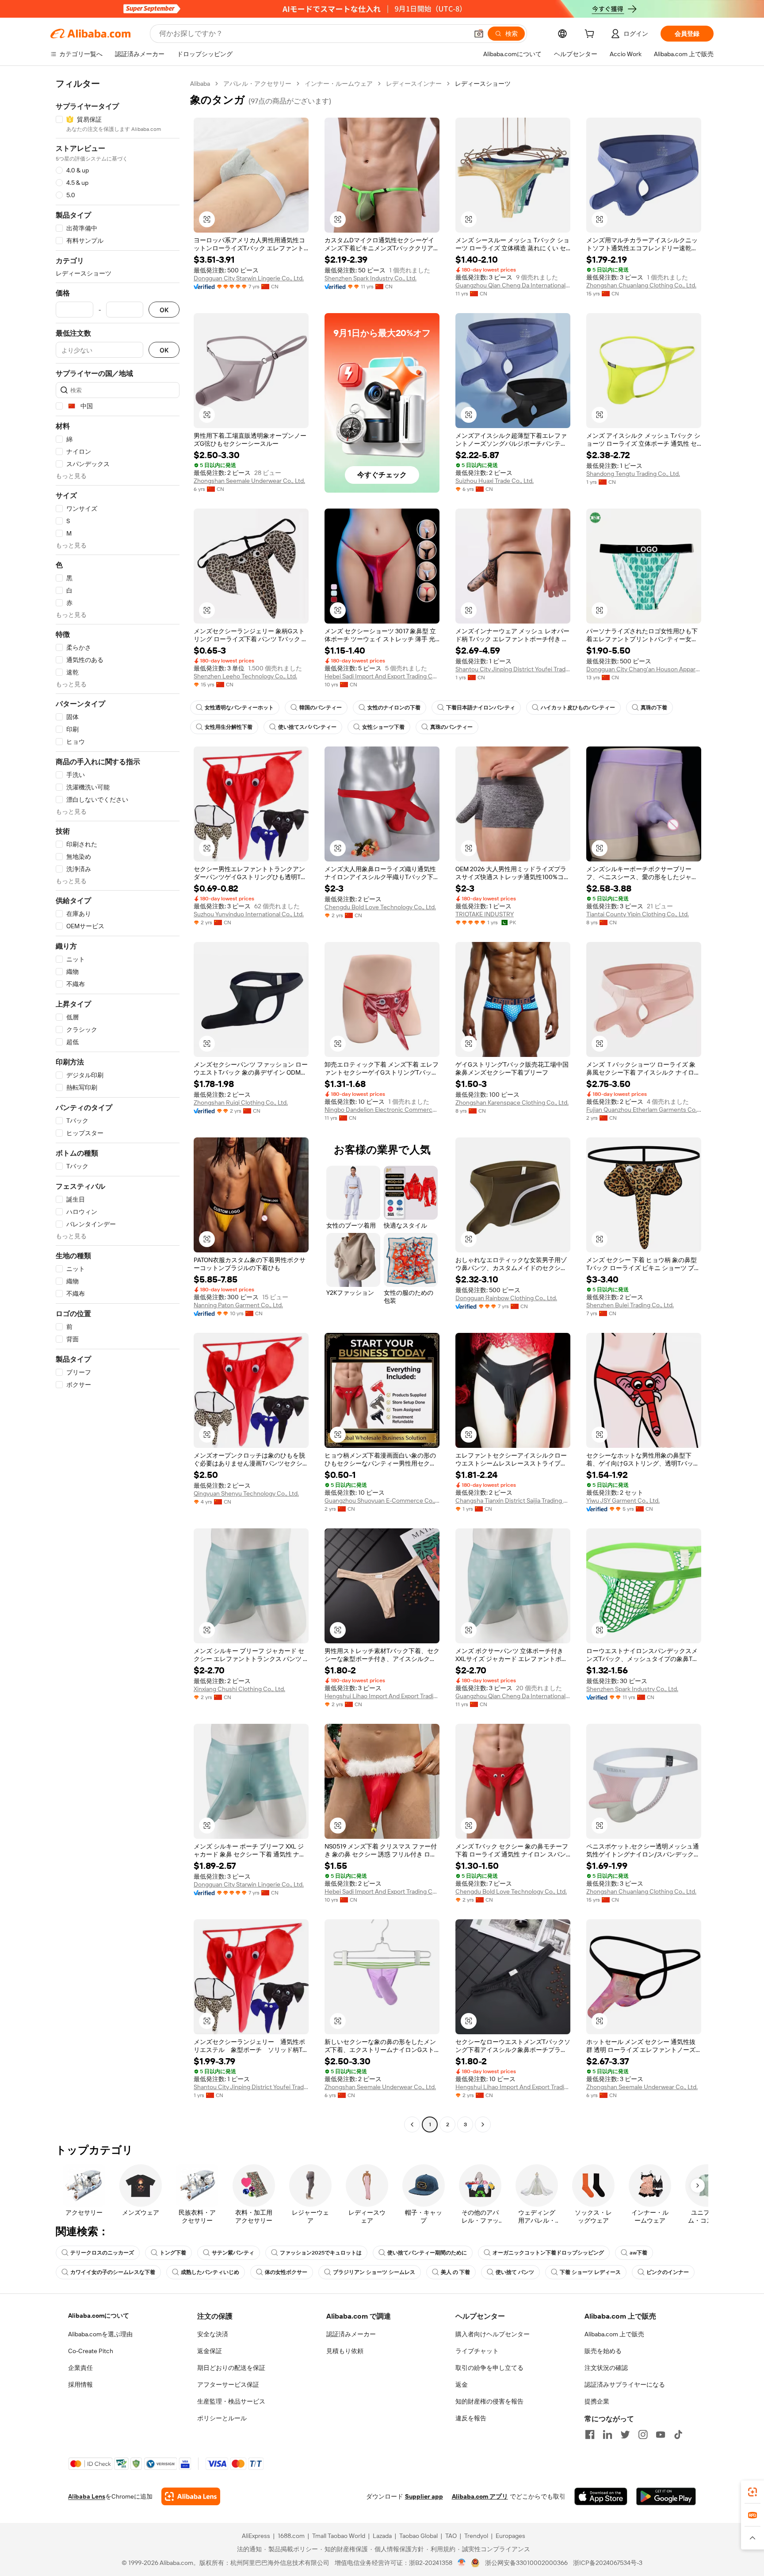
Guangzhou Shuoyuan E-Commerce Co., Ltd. (382, 1500)
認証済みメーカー (351, 2334)
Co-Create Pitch (91, 2351)
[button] (479, 34)
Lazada (382, 2536)
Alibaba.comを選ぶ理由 (100, 2334)
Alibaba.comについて (99, 2316)
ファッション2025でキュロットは (321, 2253)
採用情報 (80, 2385)
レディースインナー (414, 84)
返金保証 (210, 2351)
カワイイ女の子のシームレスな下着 (113, 2272)
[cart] (591, 35)
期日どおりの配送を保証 (231, 2368)
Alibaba (200, 84)
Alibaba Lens (87, 2496)
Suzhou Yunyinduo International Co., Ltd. (249, 914)
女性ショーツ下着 (383, 727)
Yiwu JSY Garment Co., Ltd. (623, 1500)
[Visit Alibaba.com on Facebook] (590, 2434)
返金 (462, 2385)
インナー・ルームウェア (339, 84)
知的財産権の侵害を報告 (489, 2401)
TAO (451, 2536)
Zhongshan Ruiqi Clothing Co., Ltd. (241, 1102)
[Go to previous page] (412, 2124)
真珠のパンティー (451, 727)
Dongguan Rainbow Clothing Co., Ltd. (506, 1298)
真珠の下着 (654, 708)
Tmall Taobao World (339, 2536)
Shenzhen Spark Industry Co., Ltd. (371, 278)
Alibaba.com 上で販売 (614, 2334)
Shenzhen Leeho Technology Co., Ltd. (245, 676)
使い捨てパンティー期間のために (427, 2253)
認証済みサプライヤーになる (625, 2385)
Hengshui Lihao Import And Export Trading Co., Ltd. (382, 1696)
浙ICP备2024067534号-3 (608, 2563)
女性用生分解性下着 (229, 727)
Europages (510, 2536)
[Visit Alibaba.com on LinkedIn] (607, 2434)
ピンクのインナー (668, 2272)
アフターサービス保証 (228, 2385)
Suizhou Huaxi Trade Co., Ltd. (495, 481)
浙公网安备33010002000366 (526, 2563)
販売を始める (603, 2351)
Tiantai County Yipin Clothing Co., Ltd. (638, 914)
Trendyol (476, 2536)
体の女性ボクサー (286, 2272)
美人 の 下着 (455, 2272)
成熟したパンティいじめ (210, 2272)
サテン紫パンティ (233, 2253)
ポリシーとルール (222, 2418)
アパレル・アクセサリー (257, 84)
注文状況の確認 (606, 2368)
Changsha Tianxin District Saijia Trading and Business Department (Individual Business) (513, 1500)
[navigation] (118, 1105)
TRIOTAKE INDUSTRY (485, 914)
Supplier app (424, 2496)
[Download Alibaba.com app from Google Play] (666, 2496)
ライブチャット (477, 2351)
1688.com (291, 2536)
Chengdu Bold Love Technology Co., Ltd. (380, 907)
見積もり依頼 (345, 2351)
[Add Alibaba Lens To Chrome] (191, 2496)
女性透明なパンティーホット (239, 708)
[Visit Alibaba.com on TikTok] (678, 2434)
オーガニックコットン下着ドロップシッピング (548, 2253)
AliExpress (256, 2536)
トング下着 (173, 2253)
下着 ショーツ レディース (590, 2272)
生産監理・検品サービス (231, 2401)
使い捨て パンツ (515, 2272)
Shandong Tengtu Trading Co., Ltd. (633, 474)
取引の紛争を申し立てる (489, 2368)
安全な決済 (213, 2334)
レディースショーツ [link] (483, 84)
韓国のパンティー (321, 708)
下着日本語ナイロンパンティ (481, 708)
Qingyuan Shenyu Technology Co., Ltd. (246, 1493)
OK (164, 310)
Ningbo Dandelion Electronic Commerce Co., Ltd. (382, 1110)
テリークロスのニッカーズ (102, 2253)
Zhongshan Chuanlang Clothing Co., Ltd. (641, 285)
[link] (753, 2492)
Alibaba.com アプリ (480, 2496)
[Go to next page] (483, 2124)
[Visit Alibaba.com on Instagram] (643, 2434)
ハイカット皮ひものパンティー (578, 708)
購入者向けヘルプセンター (493, 2334)
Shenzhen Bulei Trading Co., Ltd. (630, 1305)
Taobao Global (418, 2536)
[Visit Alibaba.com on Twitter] (625, 2434)
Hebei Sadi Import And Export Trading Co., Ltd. (382, 676)
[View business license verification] (462, 2563)
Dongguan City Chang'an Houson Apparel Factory (644, 669)
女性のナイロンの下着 (394, 708)
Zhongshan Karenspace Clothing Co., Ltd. (512, 1102)
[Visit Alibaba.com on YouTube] (661, 2434)
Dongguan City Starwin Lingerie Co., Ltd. (249, 278)
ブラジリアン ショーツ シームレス (374, 2272)
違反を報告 (471, 2418)
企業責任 (80, 2368)
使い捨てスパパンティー (307, 727)
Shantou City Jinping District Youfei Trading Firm (513, 669)
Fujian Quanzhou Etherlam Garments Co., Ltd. (644, 1110)
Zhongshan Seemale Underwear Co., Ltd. (249, 481)
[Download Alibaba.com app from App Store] (601, 2496)
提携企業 (597, 2401)
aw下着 (638, 2253)
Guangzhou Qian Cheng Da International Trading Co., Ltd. (513, 285)
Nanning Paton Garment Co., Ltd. (238, 1305)
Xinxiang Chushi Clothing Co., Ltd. (239, 1689)
